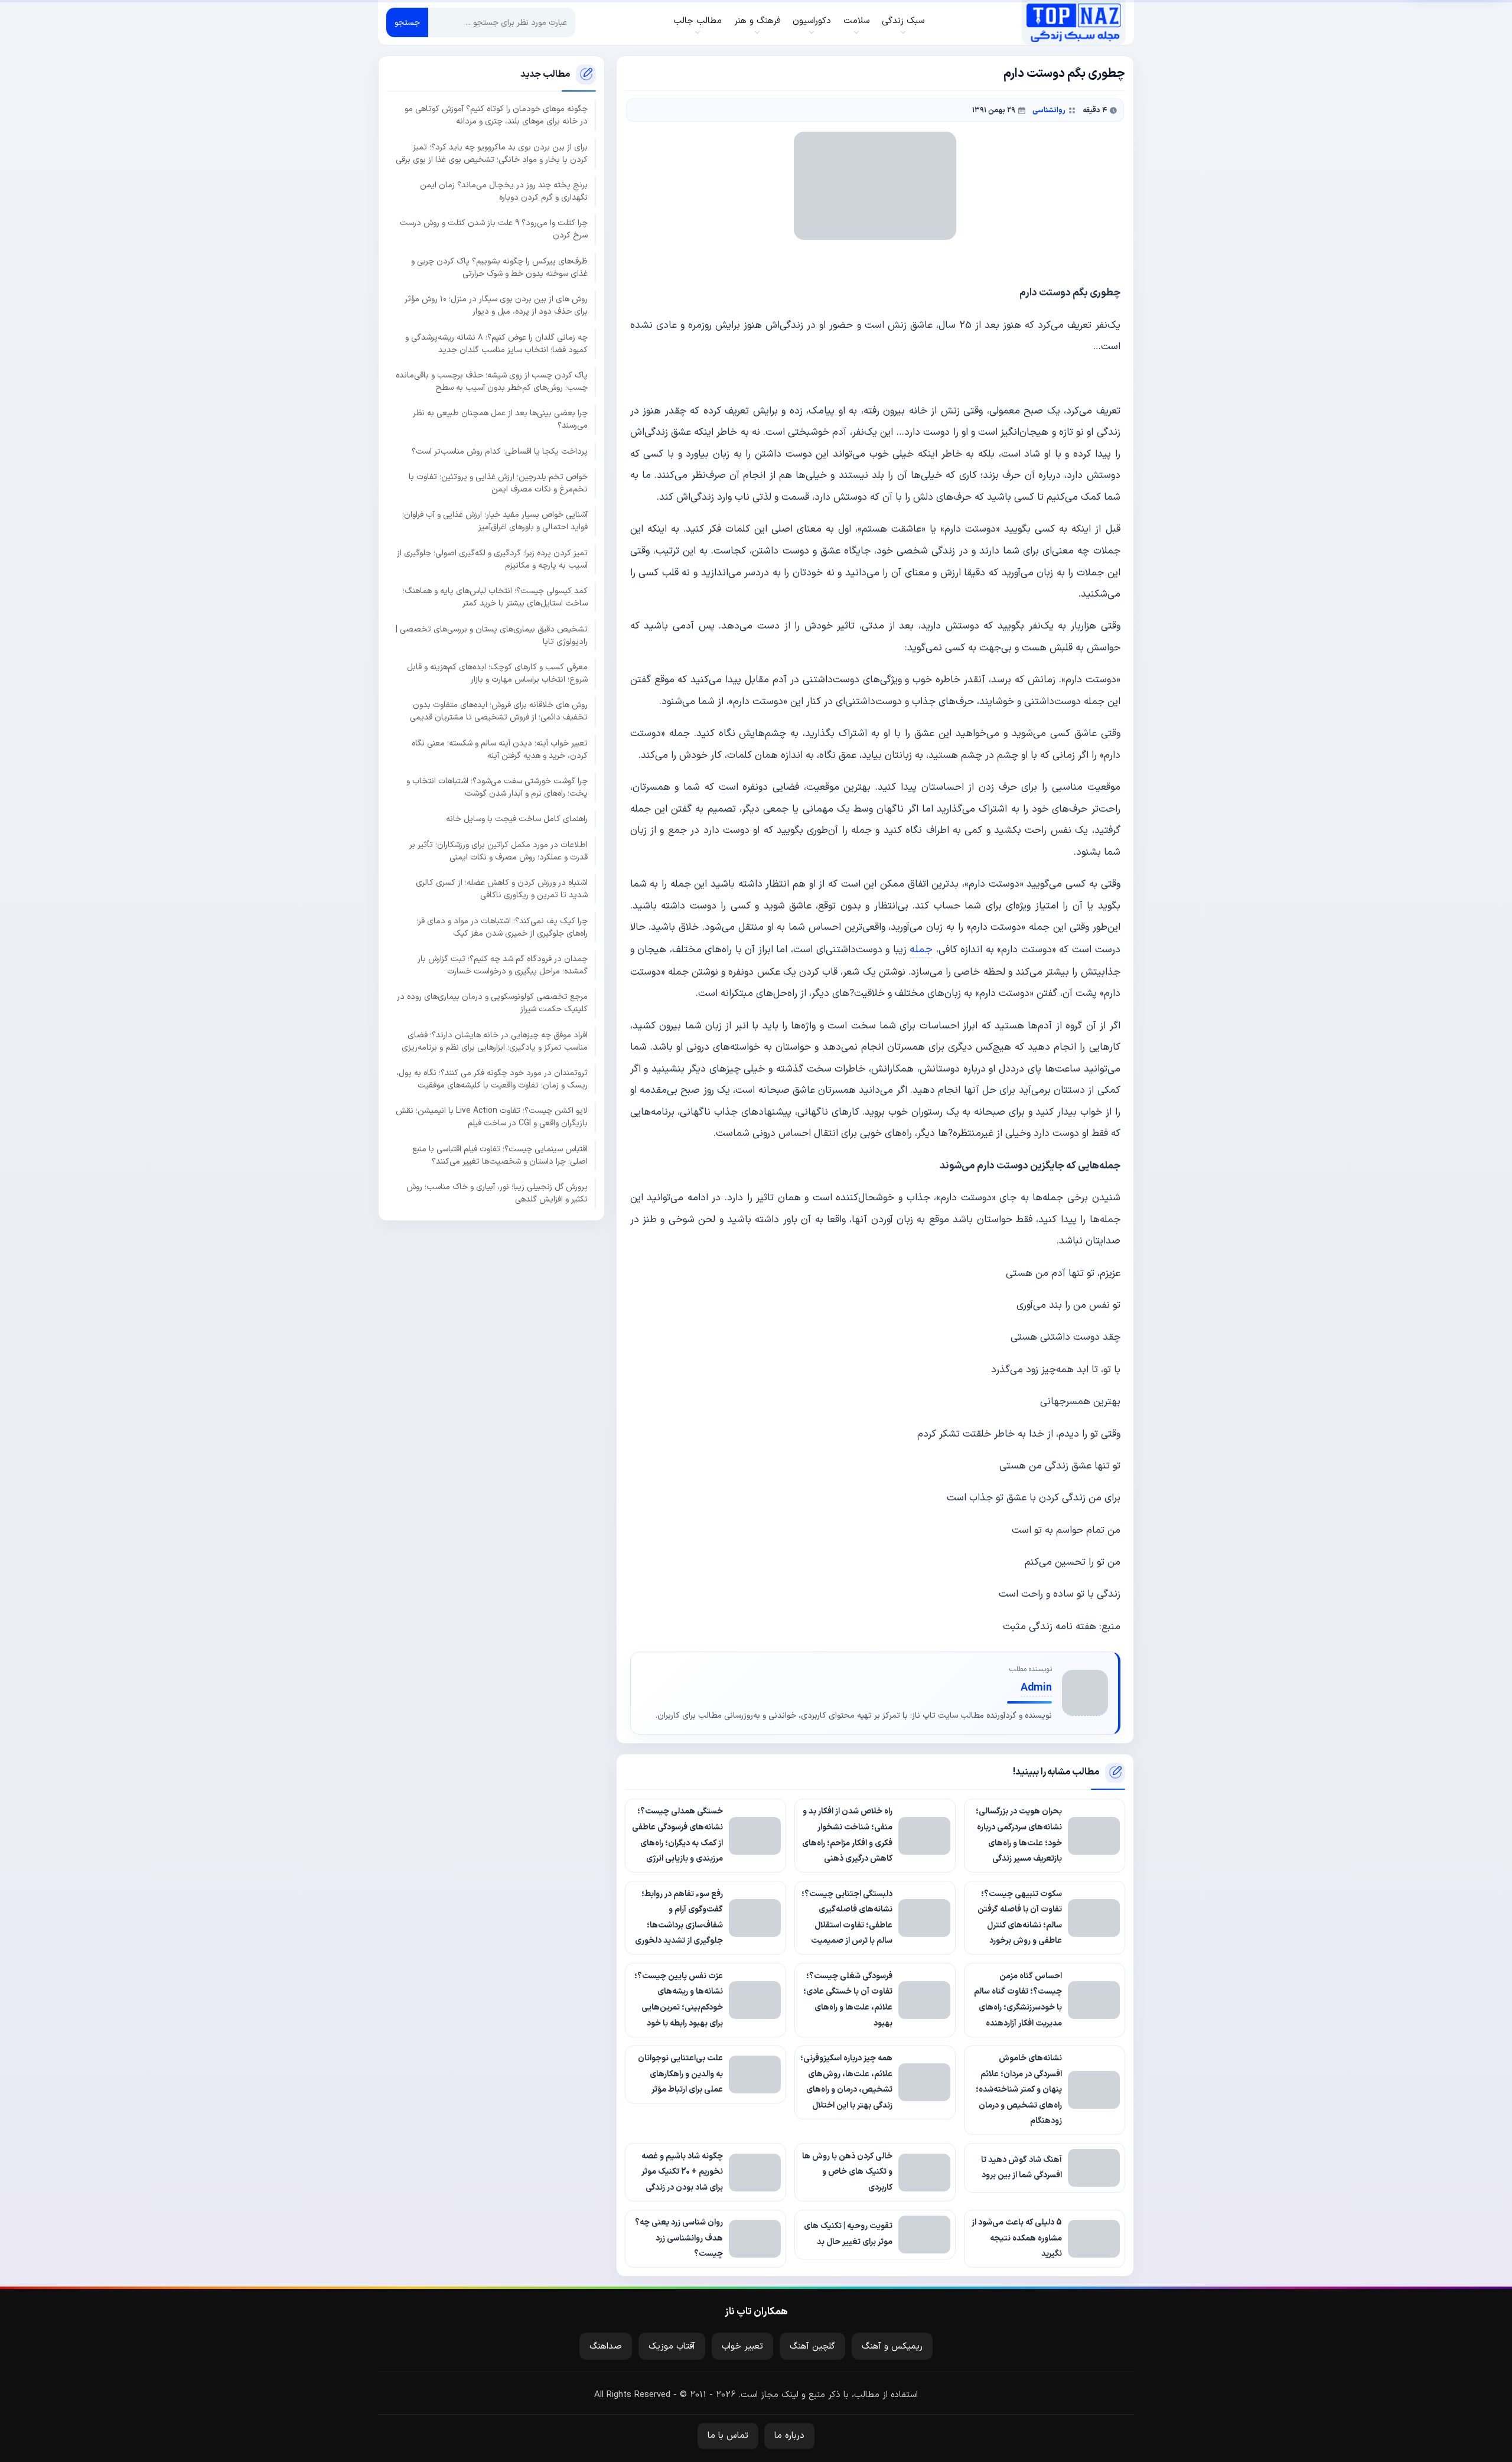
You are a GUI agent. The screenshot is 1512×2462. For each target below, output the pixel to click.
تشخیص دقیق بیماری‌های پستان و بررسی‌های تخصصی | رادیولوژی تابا (492, 636)
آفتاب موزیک (672, 2347)
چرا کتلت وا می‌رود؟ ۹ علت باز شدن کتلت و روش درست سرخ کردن (494, 230)
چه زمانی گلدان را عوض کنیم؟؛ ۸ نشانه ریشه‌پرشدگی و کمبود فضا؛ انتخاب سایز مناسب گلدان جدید (496, 344)
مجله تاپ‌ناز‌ (1073, 22)
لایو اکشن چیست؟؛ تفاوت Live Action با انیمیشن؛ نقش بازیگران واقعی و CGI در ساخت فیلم (492, 1118)
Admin (1036, 1688)
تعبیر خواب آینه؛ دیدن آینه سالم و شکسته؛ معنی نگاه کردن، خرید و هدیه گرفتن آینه (500, 750)
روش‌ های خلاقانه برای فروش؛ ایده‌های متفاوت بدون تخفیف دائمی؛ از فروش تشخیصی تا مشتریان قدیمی (499, 712)
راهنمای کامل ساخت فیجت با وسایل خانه (517, 820)
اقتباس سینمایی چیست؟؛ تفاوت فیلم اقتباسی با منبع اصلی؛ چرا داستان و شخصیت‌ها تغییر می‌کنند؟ (500, 1155)
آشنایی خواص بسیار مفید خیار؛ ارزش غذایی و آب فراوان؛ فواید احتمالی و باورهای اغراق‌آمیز (495, 522)
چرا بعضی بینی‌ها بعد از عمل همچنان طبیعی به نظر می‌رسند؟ (500, 420)
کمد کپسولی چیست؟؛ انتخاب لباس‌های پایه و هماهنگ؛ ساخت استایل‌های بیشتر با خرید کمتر (495, 597)
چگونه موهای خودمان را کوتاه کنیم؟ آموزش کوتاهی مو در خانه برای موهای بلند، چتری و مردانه (496, 116)
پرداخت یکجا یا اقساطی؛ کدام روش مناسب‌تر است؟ (500, 452)
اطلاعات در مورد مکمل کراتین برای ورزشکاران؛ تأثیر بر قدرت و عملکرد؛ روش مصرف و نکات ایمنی (498, 851)
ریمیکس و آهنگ (892, 2347)
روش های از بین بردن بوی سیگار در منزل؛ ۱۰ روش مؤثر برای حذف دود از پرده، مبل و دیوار (496, 305)
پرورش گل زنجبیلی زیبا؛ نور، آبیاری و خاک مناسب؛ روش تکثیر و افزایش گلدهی (497, 1193)
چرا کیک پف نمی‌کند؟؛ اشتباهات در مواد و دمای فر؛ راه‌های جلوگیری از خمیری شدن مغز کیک (502, 927)
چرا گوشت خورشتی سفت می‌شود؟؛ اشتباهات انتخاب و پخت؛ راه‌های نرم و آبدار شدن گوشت (497, 787)
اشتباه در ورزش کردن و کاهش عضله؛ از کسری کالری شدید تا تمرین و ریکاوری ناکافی (502, 889)
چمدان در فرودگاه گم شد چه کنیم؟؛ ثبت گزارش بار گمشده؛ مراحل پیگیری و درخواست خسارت (503, 965)
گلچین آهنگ (812, 2347)
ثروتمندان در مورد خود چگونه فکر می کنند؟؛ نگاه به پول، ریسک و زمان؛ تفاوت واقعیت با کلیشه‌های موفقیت (492, 1079)
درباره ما (789, 2436)
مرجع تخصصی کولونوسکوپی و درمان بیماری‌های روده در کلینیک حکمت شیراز (492, 1004)
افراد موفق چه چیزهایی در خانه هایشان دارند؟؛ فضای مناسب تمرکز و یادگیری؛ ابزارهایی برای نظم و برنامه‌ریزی (495, 1041)
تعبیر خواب (742, 2347)
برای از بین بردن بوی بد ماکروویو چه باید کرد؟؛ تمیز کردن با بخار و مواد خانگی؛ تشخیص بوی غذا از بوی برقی (492, 154)
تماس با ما (728, 2436)
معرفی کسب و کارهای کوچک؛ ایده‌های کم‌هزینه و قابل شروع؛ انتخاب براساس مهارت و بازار (497, 673)
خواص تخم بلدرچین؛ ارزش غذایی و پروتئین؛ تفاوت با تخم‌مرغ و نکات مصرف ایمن (498, 483)
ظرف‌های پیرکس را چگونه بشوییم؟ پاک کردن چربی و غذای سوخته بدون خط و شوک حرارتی (499, 268)
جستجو (407, 23)
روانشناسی (1049, 110)
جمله (921, 950)
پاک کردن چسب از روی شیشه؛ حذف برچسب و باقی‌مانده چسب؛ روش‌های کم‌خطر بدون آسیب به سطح (492, 382)
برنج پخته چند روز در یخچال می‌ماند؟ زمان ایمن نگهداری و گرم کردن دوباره (504, 191)
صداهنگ (606, 2347)
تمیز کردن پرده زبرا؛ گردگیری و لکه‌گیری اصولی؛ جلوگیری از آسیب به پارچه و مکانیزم (492, 559)
